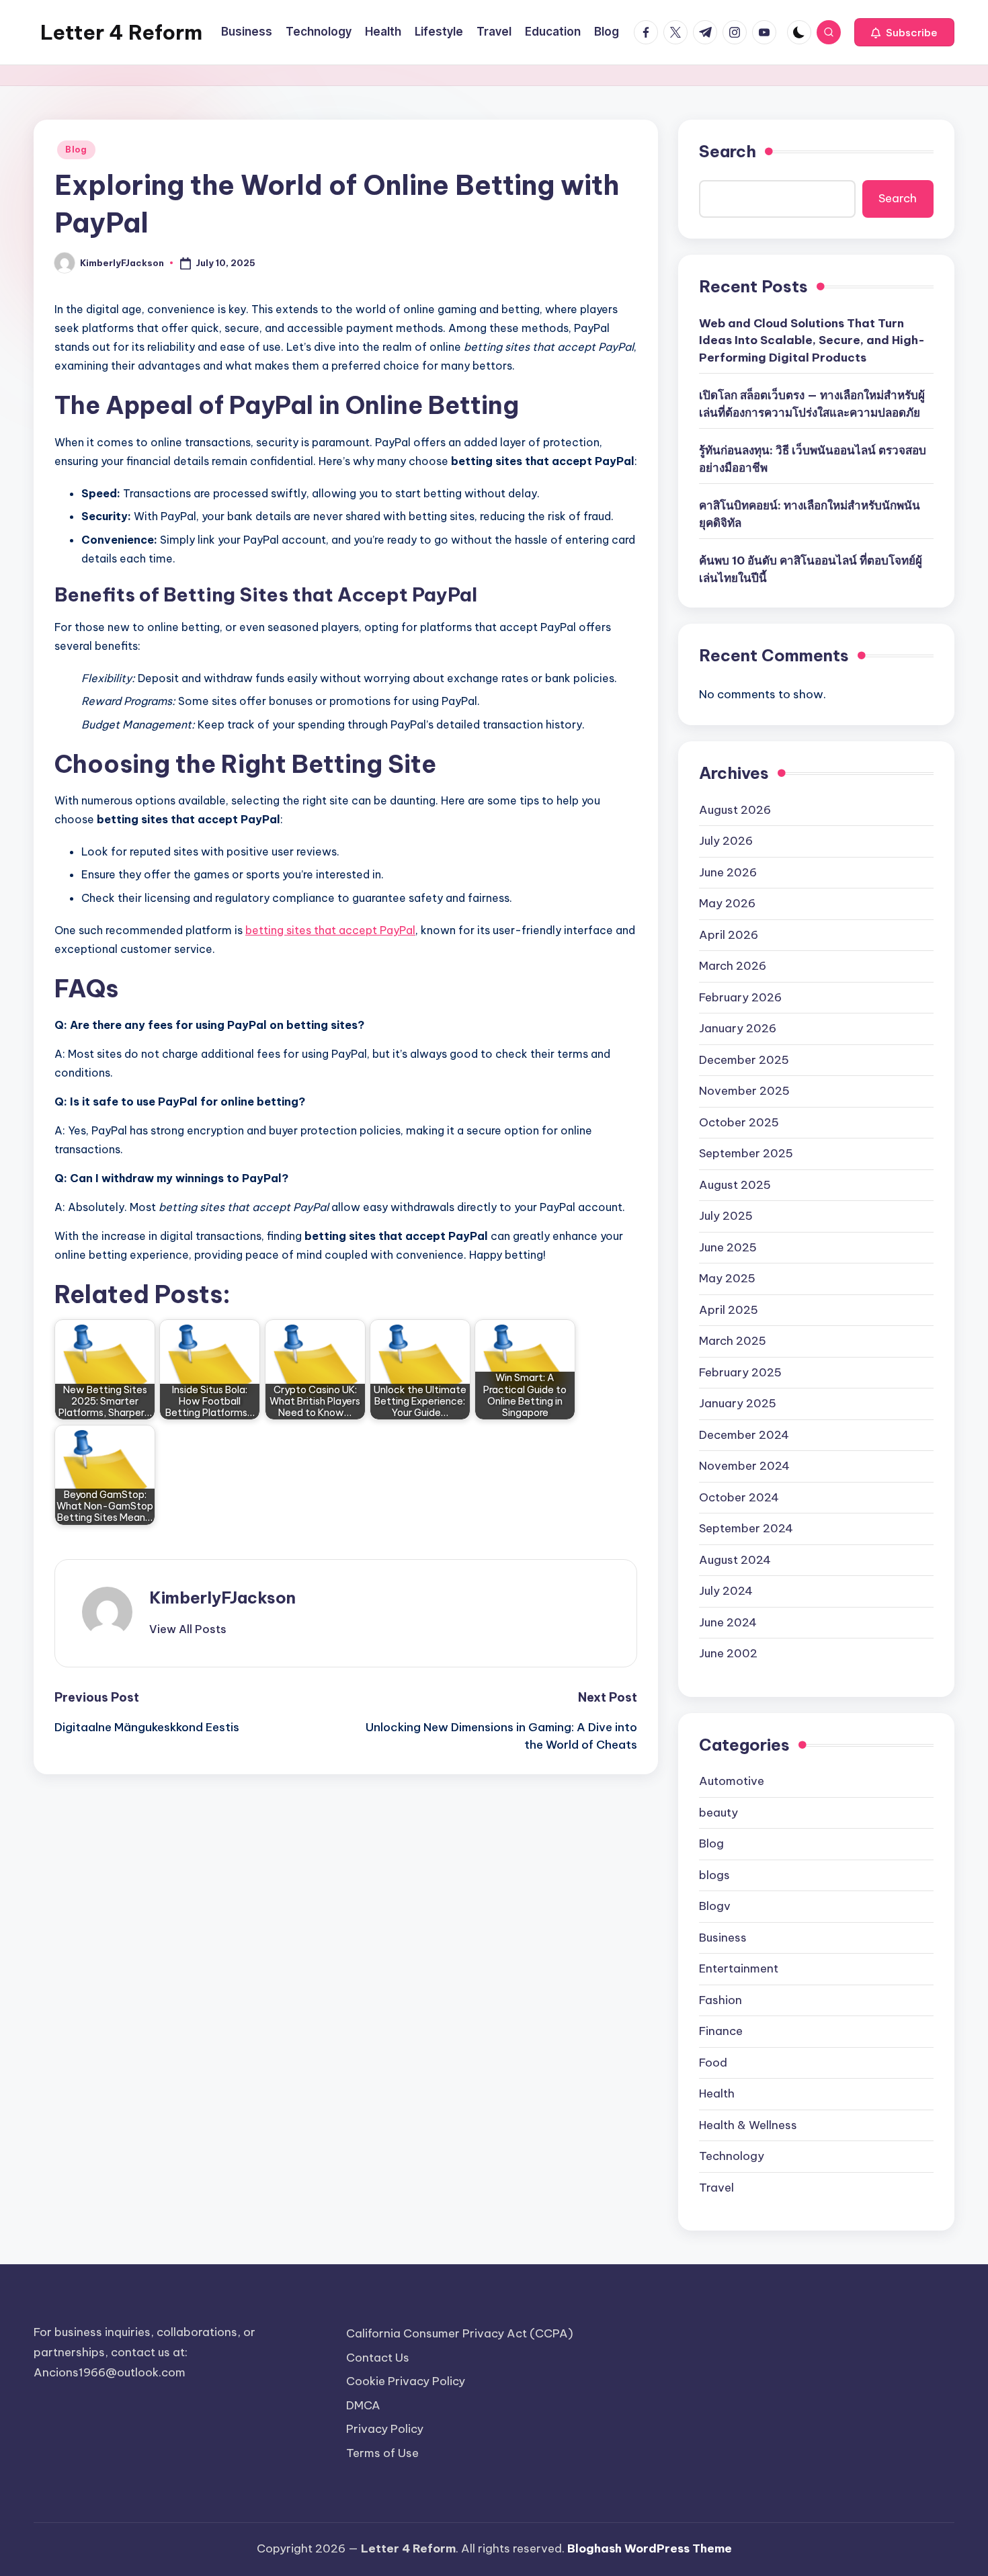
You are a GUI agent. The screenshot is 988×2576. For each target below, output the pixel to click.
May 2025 (727, 1278)
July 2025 (726, 1216)
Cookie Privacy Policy (406, 2381)
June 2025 (728, 1247)
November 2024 (744, 1466)
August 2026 (735, 810)
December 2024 (744, 1435)
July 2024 (726, 1591)
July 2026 (726, 841)
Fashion (721, 2000)
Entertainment (739, 1968)
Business (723, 1938)
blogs (714, 1875)
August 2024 (735, 1560)
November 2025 (744, 1091)
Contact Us (378, 2358)
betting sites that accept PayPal (330, 930)
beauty (718, 1813)
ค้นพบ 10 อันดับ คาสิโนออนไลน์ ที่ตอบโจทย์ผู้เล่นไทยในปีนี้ (811, 569)
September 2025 (746, 1153)
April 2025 (729, 1310)
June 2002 (728, 1653)
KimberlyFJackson (222, 1597)
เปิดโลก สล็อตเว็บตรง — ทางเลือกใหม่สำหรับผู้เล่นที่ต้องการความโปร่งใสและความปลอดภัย (812, 404)
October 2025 (739, 1122)
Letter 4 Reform (121, 32)
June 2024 (728, 1622)
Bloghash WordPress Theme (650, 2548)
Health (717, 2093)
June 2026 (728, 872)
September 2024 (746, 1528)
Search (728, 151)
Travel (716, 2188)
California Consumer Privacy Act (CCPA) (460, 2333)
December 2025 (744, 1060)
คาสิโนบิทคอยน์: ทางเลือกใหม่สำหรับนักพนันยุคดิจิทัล (810, 514)
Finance (721, 2031)
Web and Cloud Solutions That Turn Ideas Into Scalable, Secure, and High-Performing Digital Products (812, 340)
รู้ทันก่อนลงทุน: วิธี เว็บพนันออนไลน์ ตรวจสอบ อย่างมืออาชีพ (813, 459)
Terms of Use (382, 2453)
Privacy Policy (385, 2429)
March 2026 (733, 966)
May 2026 (727, 903)
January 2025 (738, 1403)
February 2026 (740, 997)
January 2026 (738, 1028)
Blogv (715, 1906)
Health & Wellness (748, 2125)
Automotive (732, 1781)
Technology (732, 2156)
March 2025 (733, 1341)
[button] (904, 32)
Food (713, 2063)
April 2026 (729, 935)
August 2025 (735, 1185)
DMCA (363, 2405)
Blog (76, 150)
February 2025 (740, 1372)
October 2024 (739, 1497)
